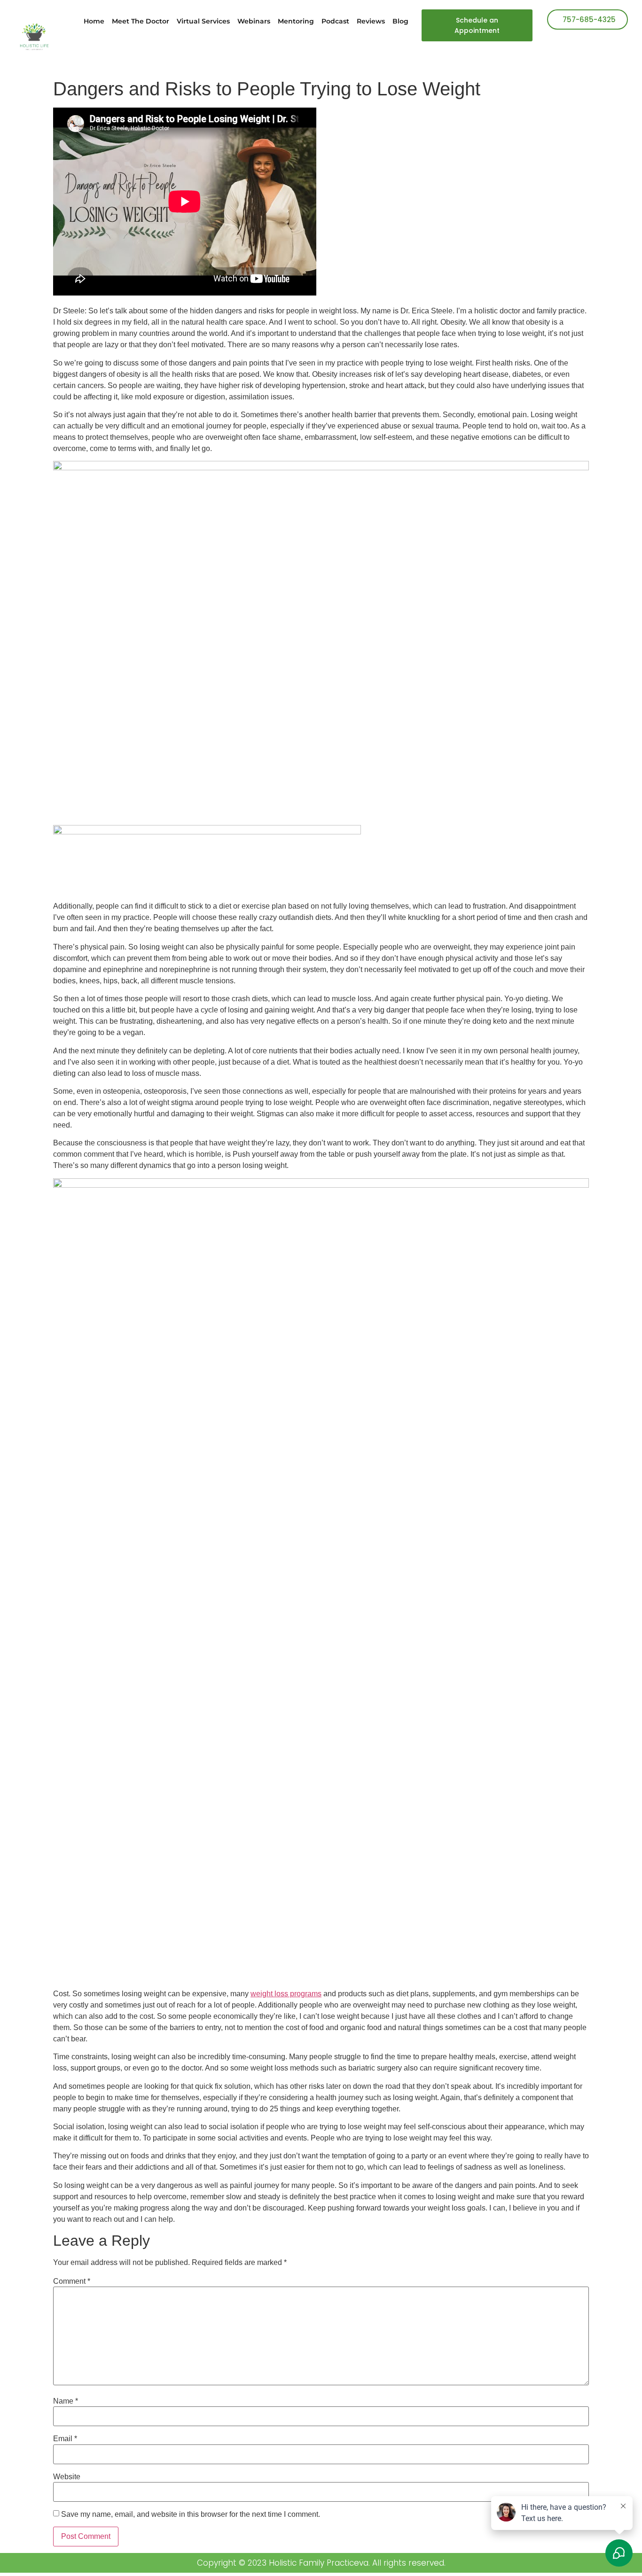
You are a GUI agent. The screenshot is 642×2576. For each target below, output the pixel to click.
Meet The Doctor (141, 21)
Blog (400, 21)
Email (65, 2439)
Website (67, 2477)
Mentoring (296, 21)
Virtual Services (203, 21)
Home (94, 21)
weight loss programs (286, 1994)
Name (66, 2401)
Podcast (335, 21)
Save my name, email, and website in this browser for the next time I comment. (191, 2514)
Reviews (371, 21)
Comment (72, 2281)
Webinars (254, 21)
